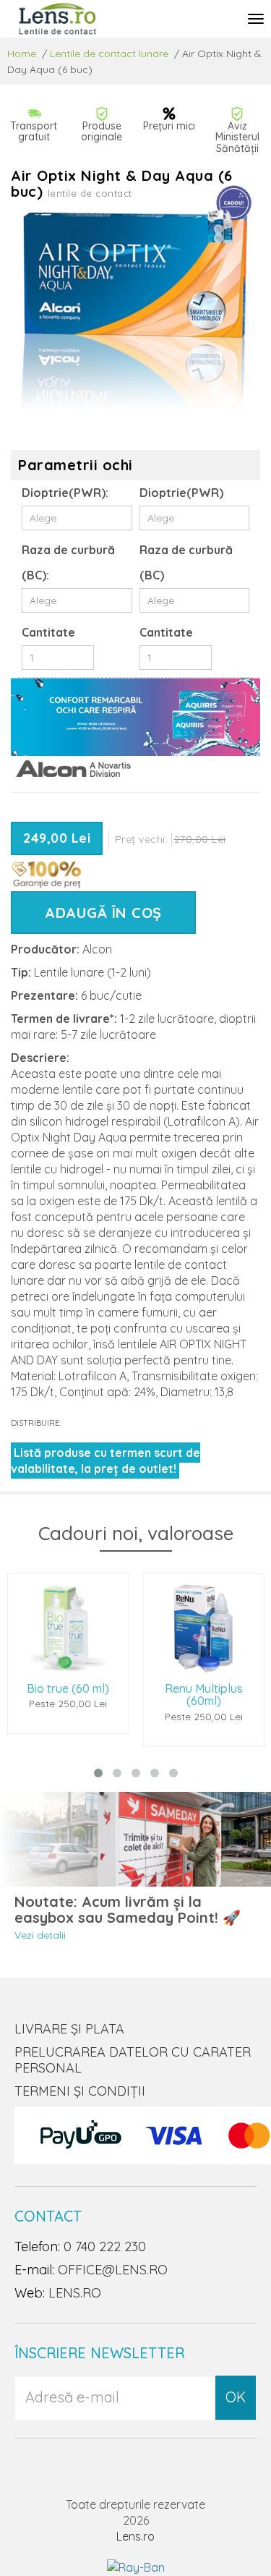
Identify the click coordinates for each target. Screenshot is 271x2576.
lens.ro (75, 2293)
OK (236, 2397)
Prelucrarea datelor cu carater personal (133, 2060)
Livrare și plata (69, 2029)
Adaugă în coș (103, 913)
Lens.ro (135, 2536)
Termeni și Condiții (80, 2091)
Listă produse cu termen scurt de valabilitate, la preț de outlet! (106, 1461)
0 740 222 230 (105, 2246)
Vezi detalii (40, 1935)
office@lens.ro (113, 2270)
